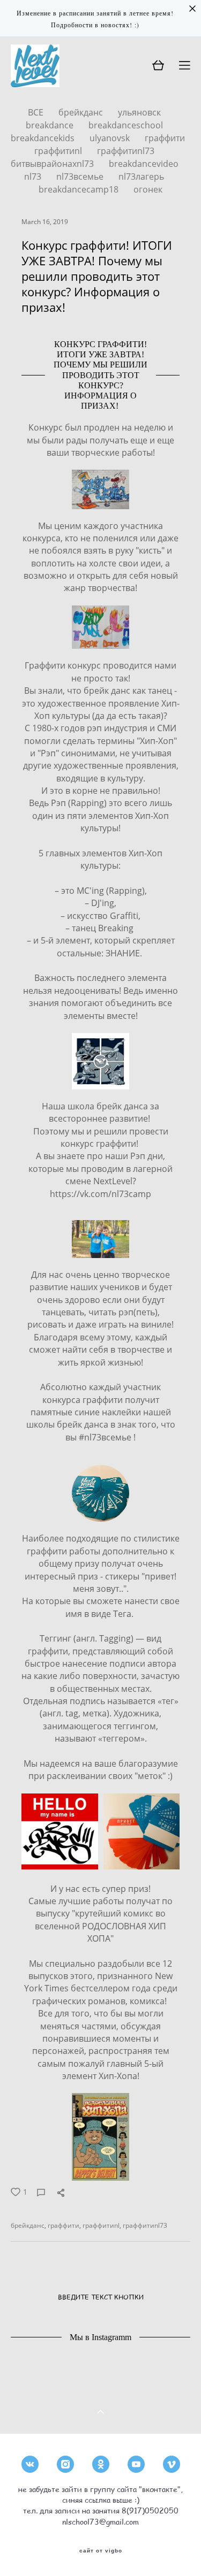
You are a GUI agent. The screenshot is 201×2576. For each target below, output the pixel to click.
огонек (148, 189)
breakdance (51, 125)
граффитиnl (59, 151)
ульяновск (139, 112)
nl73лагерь (141, 177)
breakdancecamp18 (80, 189)
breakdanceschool (126, 125)
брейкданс (82, 112)
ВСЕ (37, 112)
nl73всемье (81, 177)
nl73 (34, 177)
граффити (165, 138)
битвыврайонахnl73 (53, 164)
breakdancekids (44, 138)
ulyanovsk (111, 138)
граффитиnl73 (126, 151)
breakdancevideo (144, 164)
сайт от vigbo (101, 2551)
